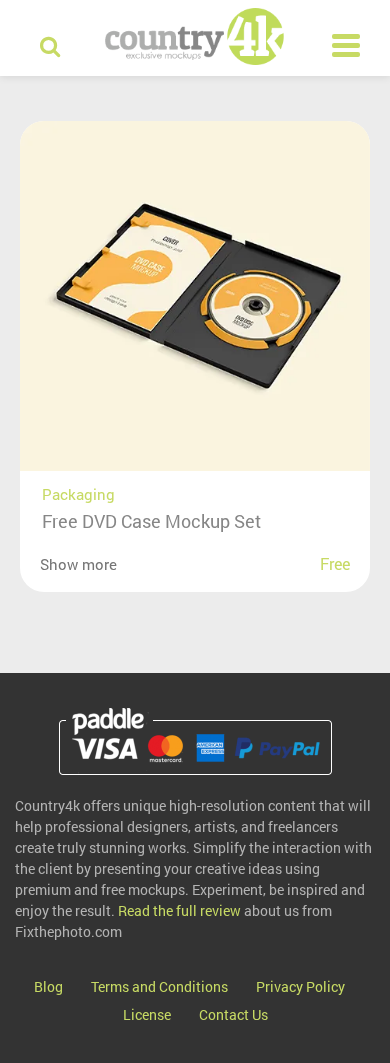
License (147, 1014)
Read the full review (179, 910)
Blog (48, 986)
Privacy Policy (300, 986)
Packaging (78, 494)
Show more (78, 564)
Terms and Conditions (159, 986)
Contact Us (233, 1014)
